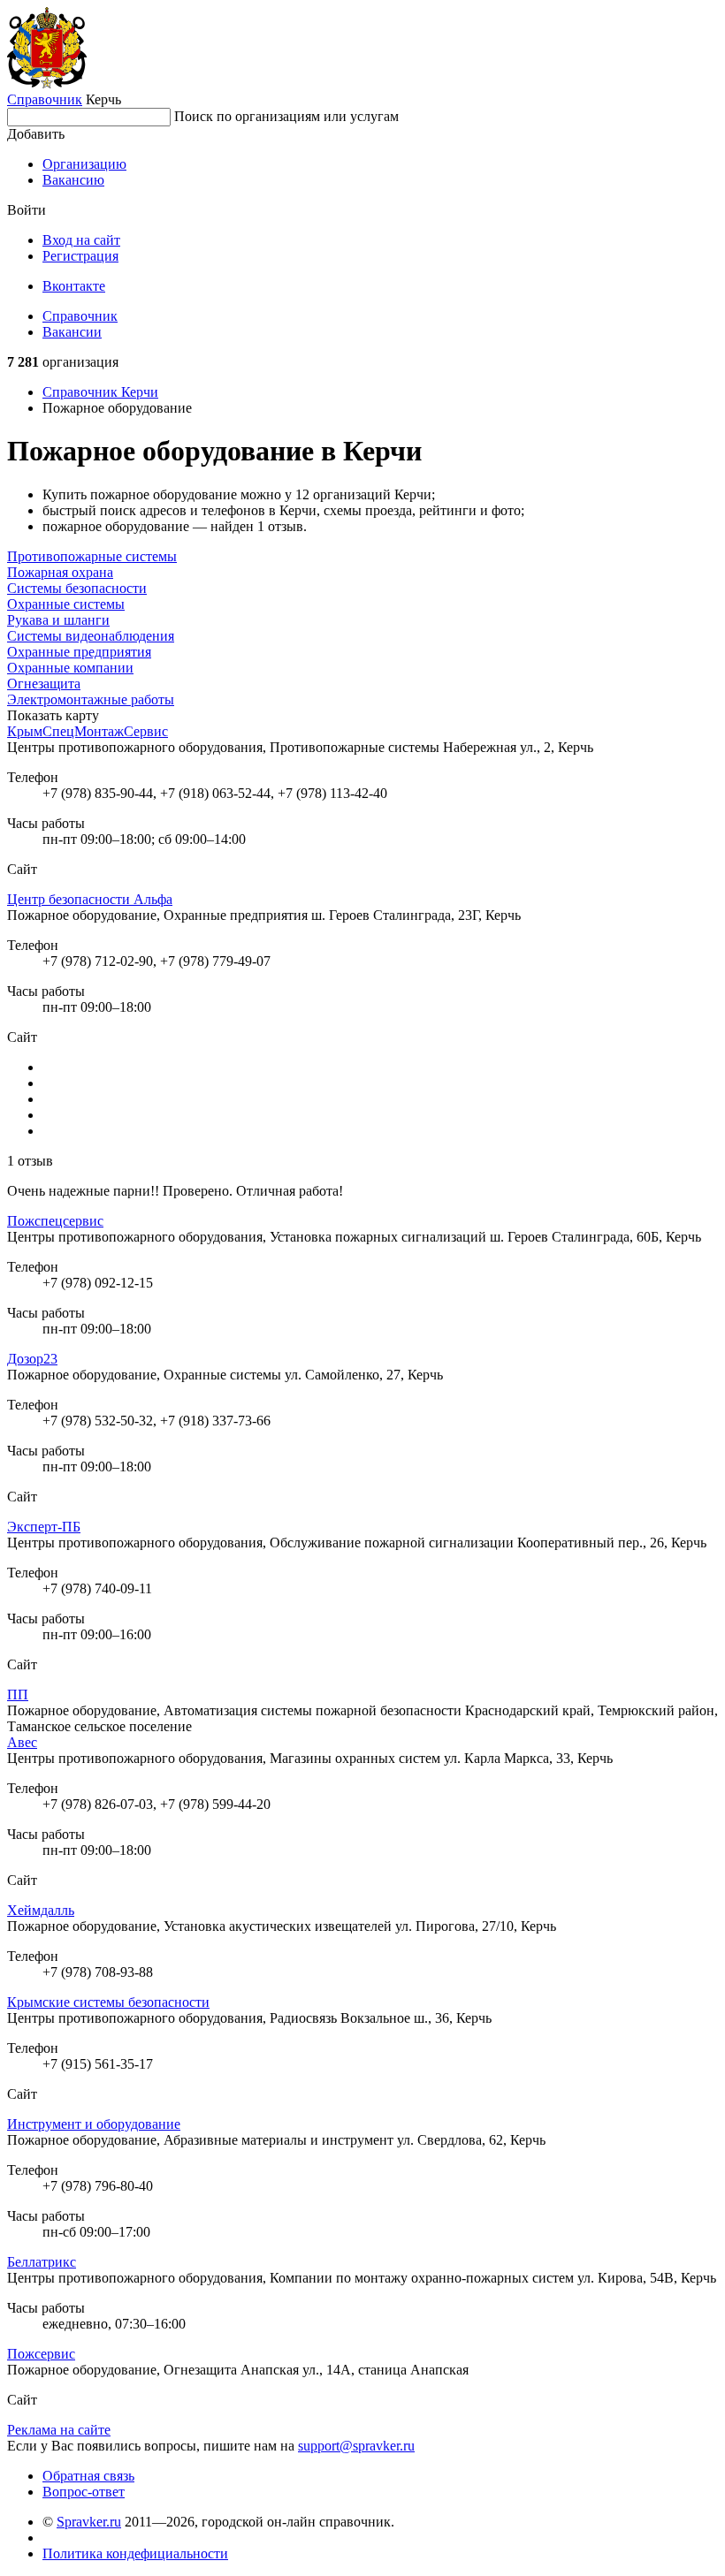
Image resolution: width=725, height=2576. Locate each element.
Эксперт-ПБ (44, 1527)
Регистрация (80, 256)
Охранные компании (70, 668)
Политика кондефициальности (135, 2553)
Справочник (45, 99)
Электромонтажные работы (91, 699)
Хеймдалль (41, 1910)
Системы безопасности (77, 588)
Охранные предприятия (79, 652)
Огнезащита (44, 684)
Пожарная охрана (60, 572)
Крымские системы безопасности (108, 2002)
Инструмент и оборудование (94, 2124)
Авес (22, 1742)
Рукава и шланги (58, 620)
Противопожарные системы (92, 556)
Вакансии (72, 332)
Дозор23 (32, 1359)
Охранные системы (66, 604)
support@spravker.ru (356, 2446)
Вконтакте (74, 286)
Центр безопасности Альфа (90, 899)
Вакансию (73, 180)
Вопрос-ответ (84, 2492)
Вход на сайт (81, 240)
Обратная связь (88, 2476)
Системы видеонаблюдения (91, 636)
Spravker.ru (89, 2522)
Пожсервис (41, 2354)
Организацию (84, 164)
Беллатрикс (42, 2262)
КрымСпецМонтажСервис (88, 731)
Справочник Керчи (100, 392)
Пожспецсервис (55, 1221)
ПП (18, 1695)
